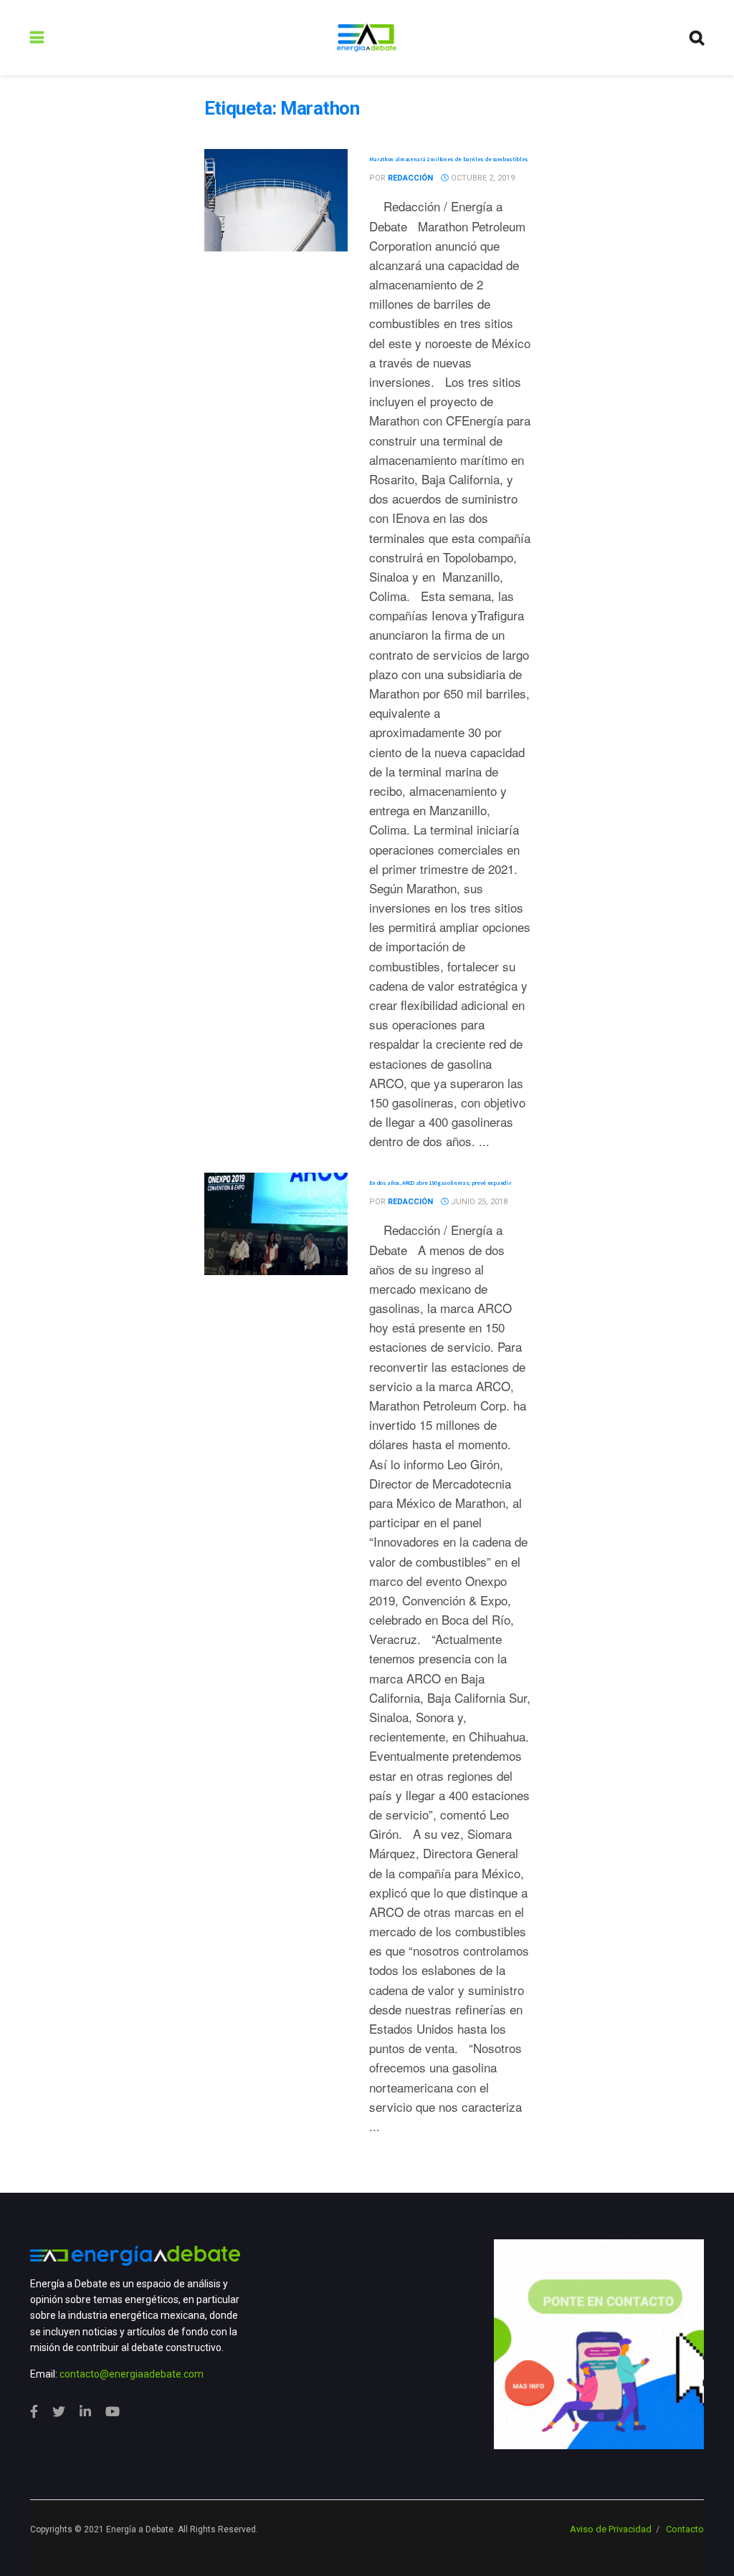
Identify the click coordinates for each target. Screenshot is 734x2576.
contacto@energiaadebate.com (132, 2374)
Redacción (410, 178)
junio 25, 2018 (478, 1202)
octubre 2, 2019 (482, 178)
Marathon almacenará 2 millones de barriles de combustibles (449, 159)
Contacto (685, 2529)
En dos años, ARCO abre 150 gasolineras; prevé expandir (440, 1183)
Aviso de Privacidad (611, 2529)
